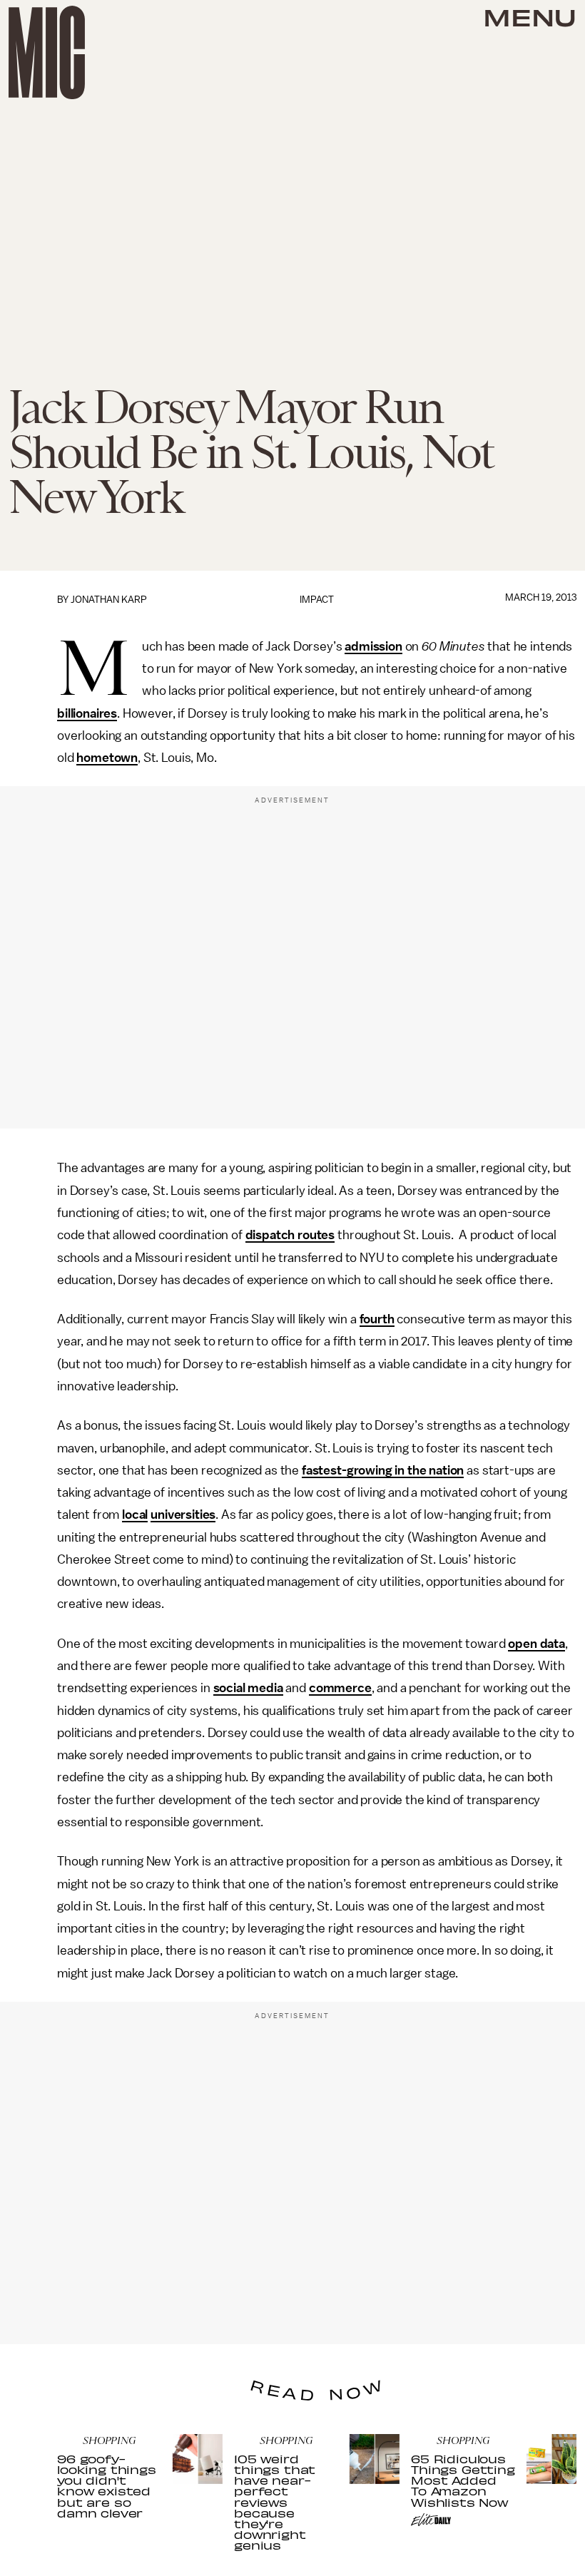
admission (373, 646)
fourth (377, 1319)
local (135, 1514)
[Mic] (47, 52)
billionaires (87, 713)
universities (183, 1514)
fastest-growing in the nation (383, 1470)
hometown (107, 758)
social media (248, 1688)
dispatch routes (290, 1235)
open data (536, 1644)
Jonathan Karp (109, 600)
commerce (340, 1688)
